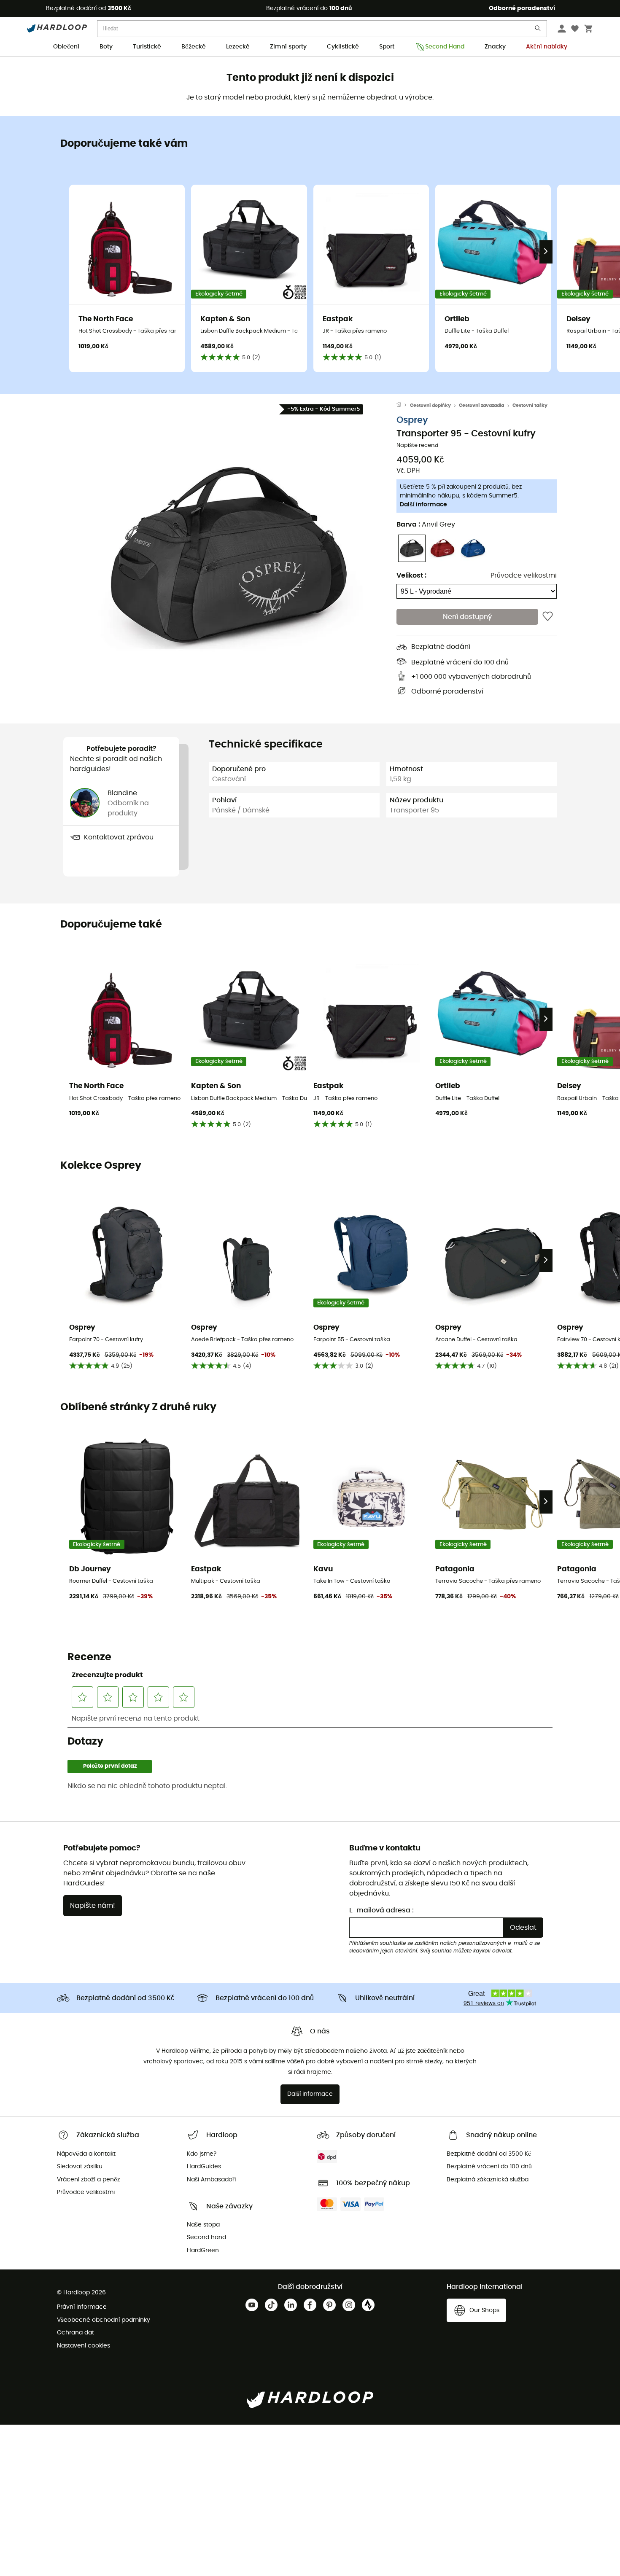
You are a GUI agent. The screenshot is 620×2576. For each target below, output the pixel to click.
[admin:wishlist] (548, 617)
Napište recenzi (417, 445)
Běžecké (194, 47)
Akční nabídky (547, 47)
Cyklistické (343, 47)
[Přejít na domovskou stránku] (403, 406)
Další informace (423, 505)
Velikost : (411, 575)
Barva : (426, 524)
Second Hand (445, 47)
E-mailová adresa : (381, 1910)
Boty (106, 47)
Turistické (147, 47)
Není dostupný (467, 617)
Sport (387, 47)
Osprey (412, 420)
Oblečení (66, 47)
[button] (230, 556)
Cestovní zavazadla (481, 405)
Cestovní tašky (530, 405)
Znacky (495, 47)
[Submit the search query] (538, 30)
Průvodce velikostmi (524, 575)
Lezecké (238, 47)
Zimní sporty (288, 47)
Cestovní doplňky (430, 405)
